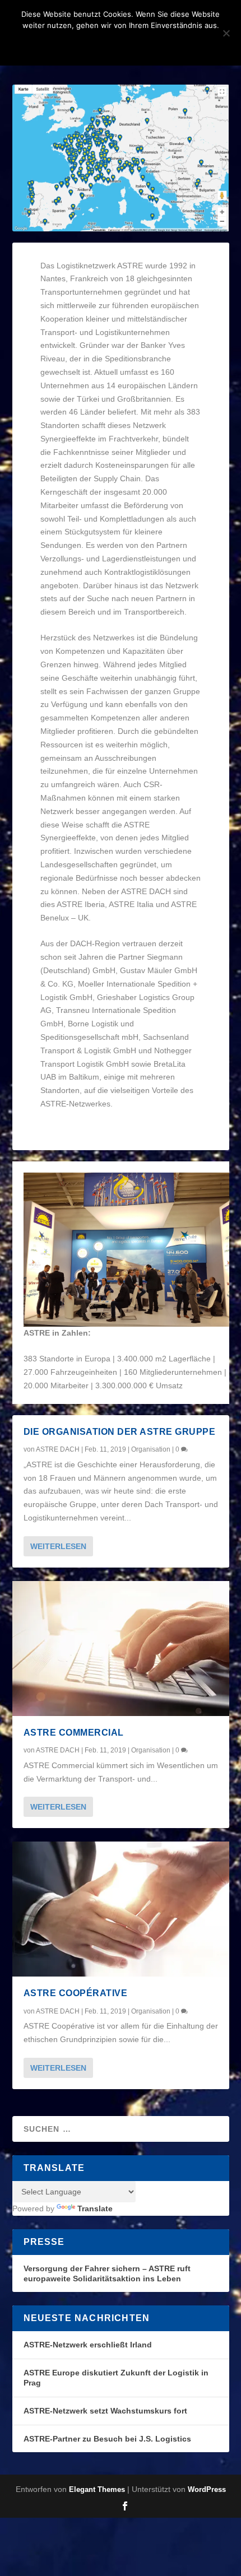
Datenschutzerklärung (135, 44)
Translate (95, 2208)
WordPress (207, 2489)
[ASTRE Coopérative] (121, 1909)
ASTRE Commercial (74, 1733)
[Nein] (226, 33)
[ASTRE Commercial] (121, 1649)
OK (61, 44)
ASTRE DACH (58, 1449)
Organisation (151, 1449)
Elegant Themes (97, 2489)
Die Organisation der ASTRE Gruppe (120, 1432)
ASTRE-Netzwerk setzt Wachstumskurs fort (105, 2411)
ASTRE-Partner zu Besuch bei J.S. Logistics (107, 2439)
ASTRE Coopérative (76, 1993)
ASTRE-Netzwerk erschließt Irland (88, 2345)
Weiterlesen (58, 1546)
